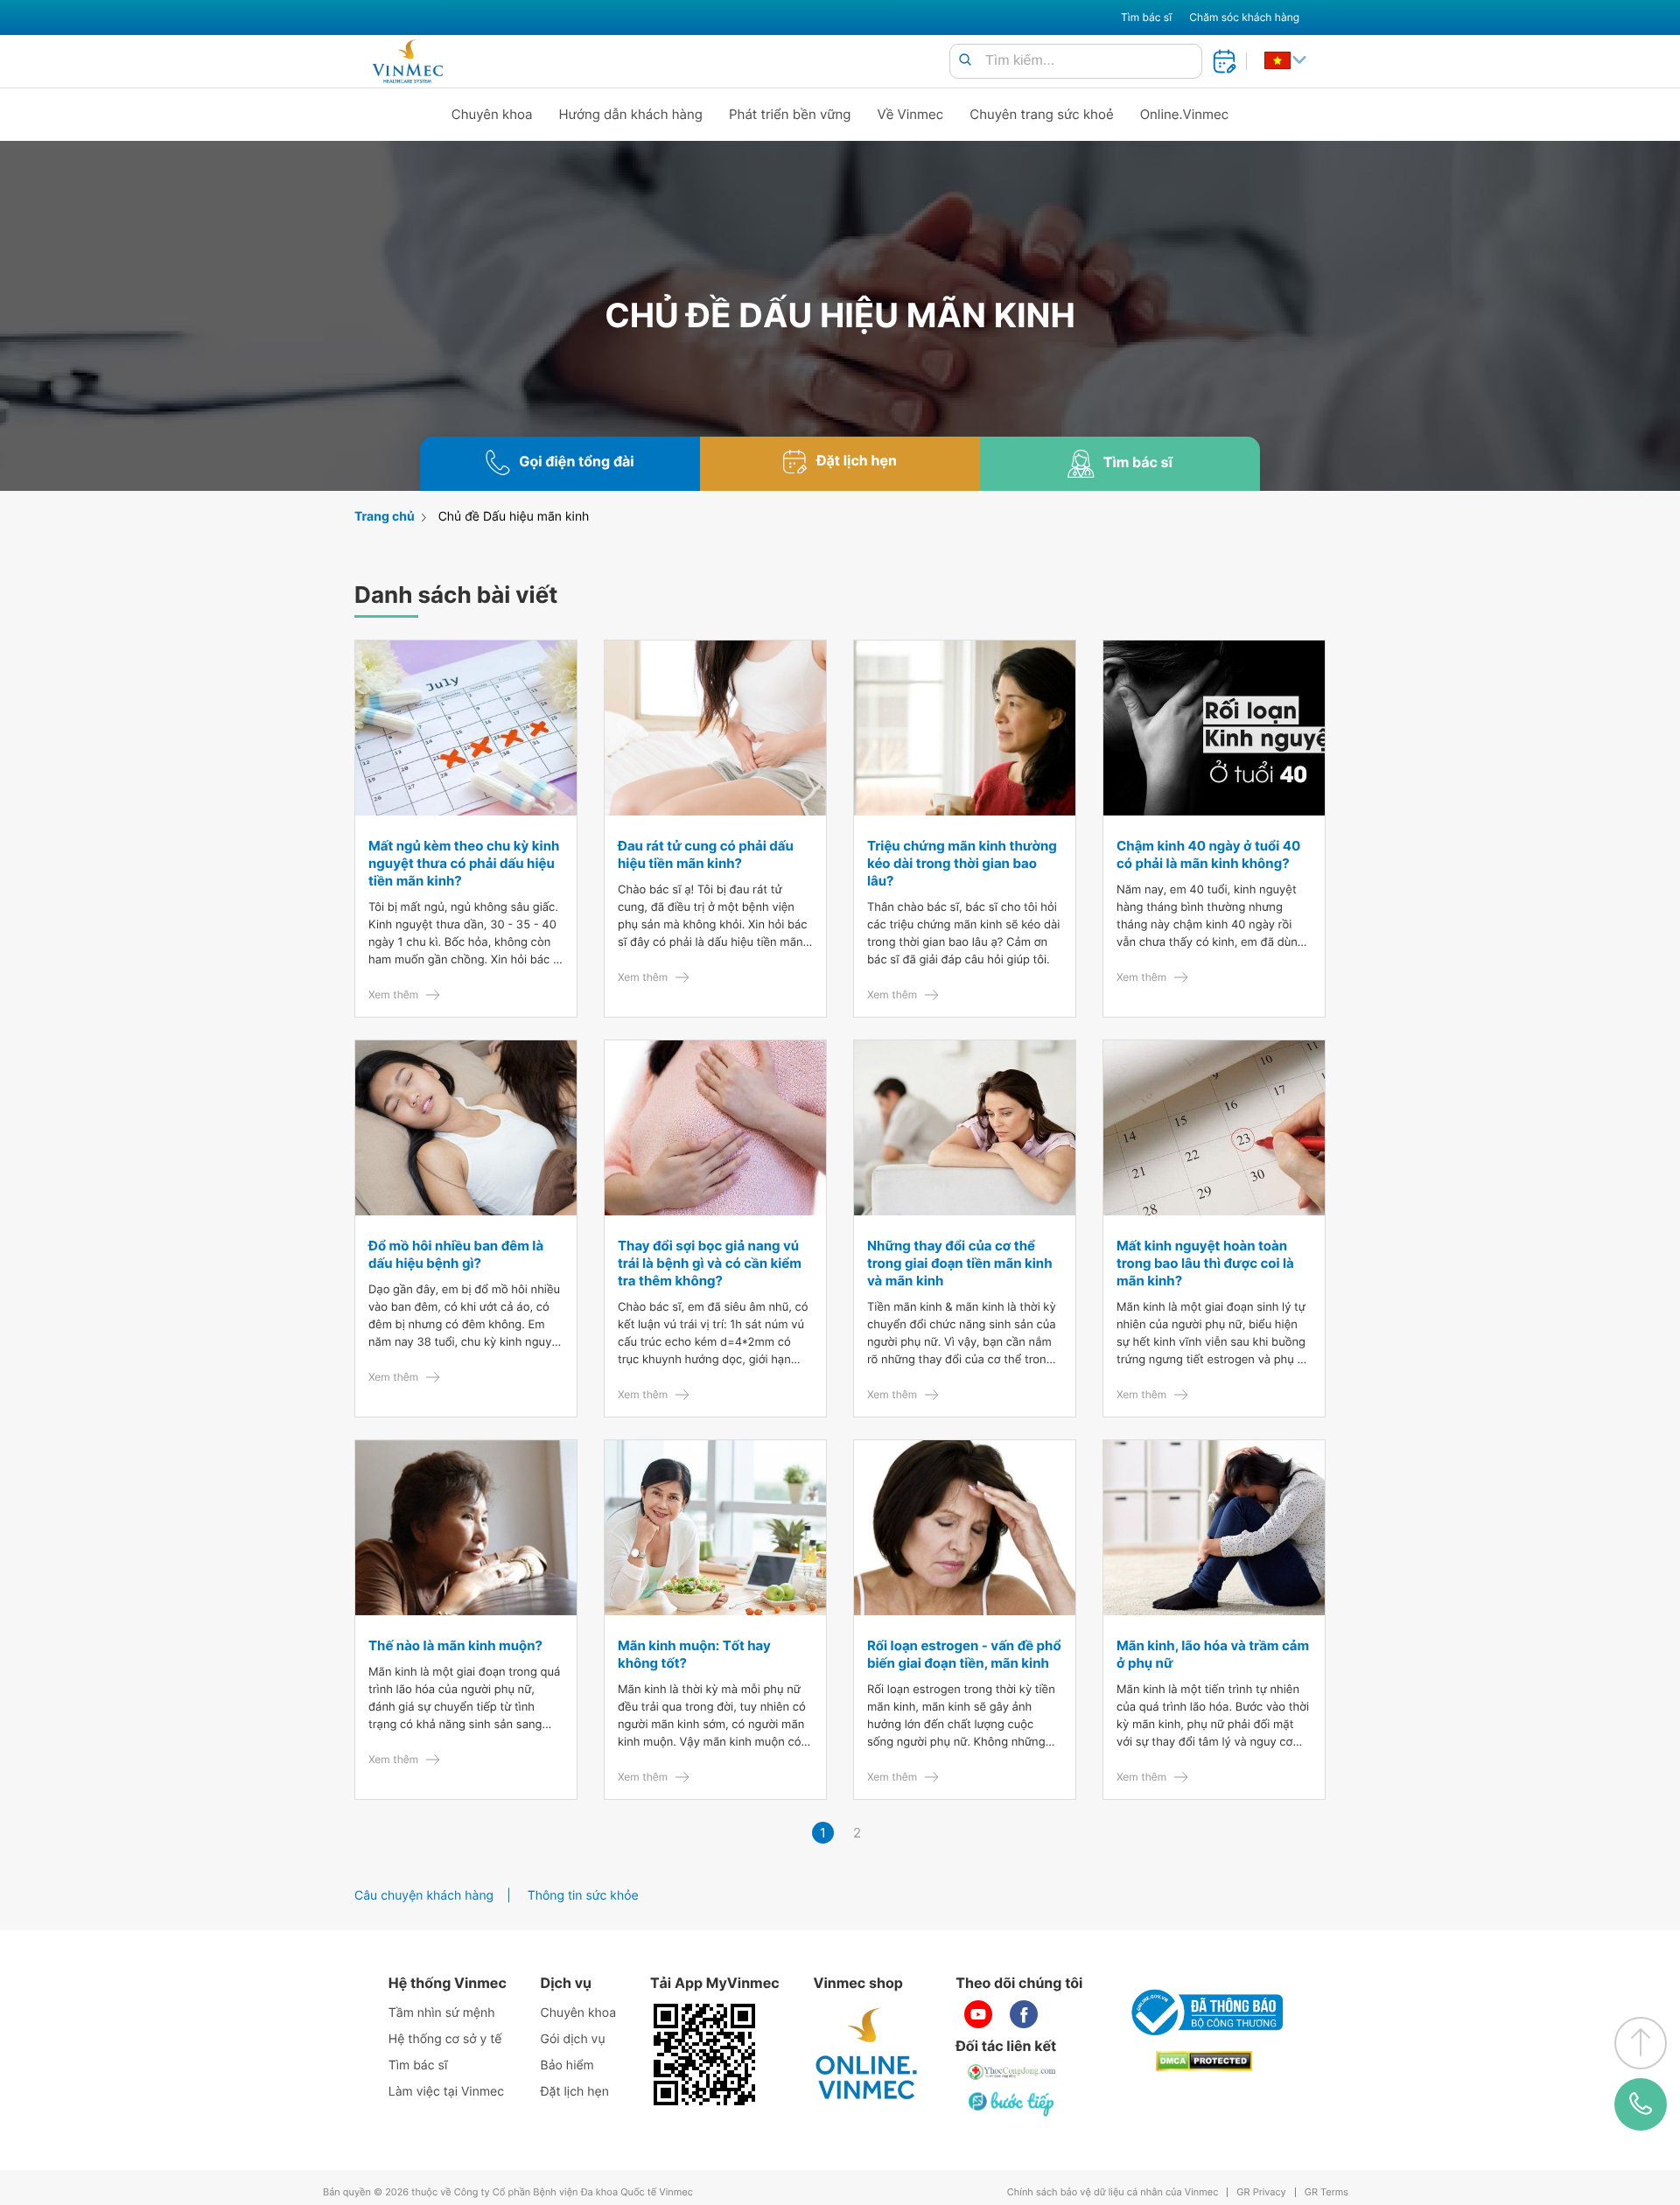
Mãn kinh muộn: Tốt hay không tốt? (694, 1654)
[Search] (965, 61)
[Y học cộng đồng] (1012, 2072)
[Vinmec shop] (867, 2054)
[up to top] (1641, 2043)
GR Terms (1326, 2192)
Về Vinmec (911, 114)
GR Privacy (1261, 2192)
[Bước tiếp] (1012, 2103)
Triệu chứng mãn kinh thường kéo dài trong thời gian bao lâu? (962, 863)
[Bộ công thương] (1204, 2012)
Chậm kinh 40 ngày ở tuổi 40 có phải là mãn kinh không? (1208, 854)
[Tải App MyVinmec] (704, 2054)
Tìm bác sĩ (1146, 17)
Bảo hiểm (567, 2065)
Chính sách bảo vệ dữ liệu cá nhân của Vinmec (1113, 2192)
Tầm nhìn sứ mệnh (442, 2013)
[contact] (1641, 2104)
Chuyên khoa (492, 114)
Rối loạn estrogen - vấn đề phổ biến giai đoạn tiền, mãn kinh (964, 1654)
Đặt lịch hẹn (575, 2092)
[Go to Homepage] (407, 61)
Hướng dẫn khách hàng (631, 114)
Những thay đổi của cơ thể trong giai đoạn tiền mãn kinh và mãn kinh (960, 1263)
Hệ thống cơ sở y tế (445, 2039)
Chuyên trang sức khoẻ (1041, 114)
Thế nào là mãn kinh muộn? (455, 1645)
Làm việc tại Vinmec (446, 2092)
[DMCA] (1204, 2061)
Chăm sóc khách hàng (1244, 17)
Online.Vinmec (1185, 114)
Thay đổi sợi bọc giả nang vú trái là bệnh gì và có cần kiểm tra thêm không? (710, 1263)
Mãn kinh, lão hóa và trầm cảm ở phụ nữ (1213, 1654)
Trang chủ (385, 517)
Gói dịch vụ (573, 2039)
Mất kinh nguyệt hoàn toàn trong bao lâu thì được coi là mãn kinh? (1205, 1263)
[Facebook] (1024, 2014)
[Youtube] (978, 2014)
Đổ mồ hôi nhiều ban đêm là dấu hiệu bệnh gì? (456, 1254)
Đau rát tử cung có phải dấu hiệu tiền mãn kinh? (706, 854)
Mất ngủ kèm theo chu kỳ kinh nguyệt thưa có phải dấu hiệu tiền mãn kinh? (464, 863)
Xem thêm (393, 994)
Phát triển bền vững (790, 114)
